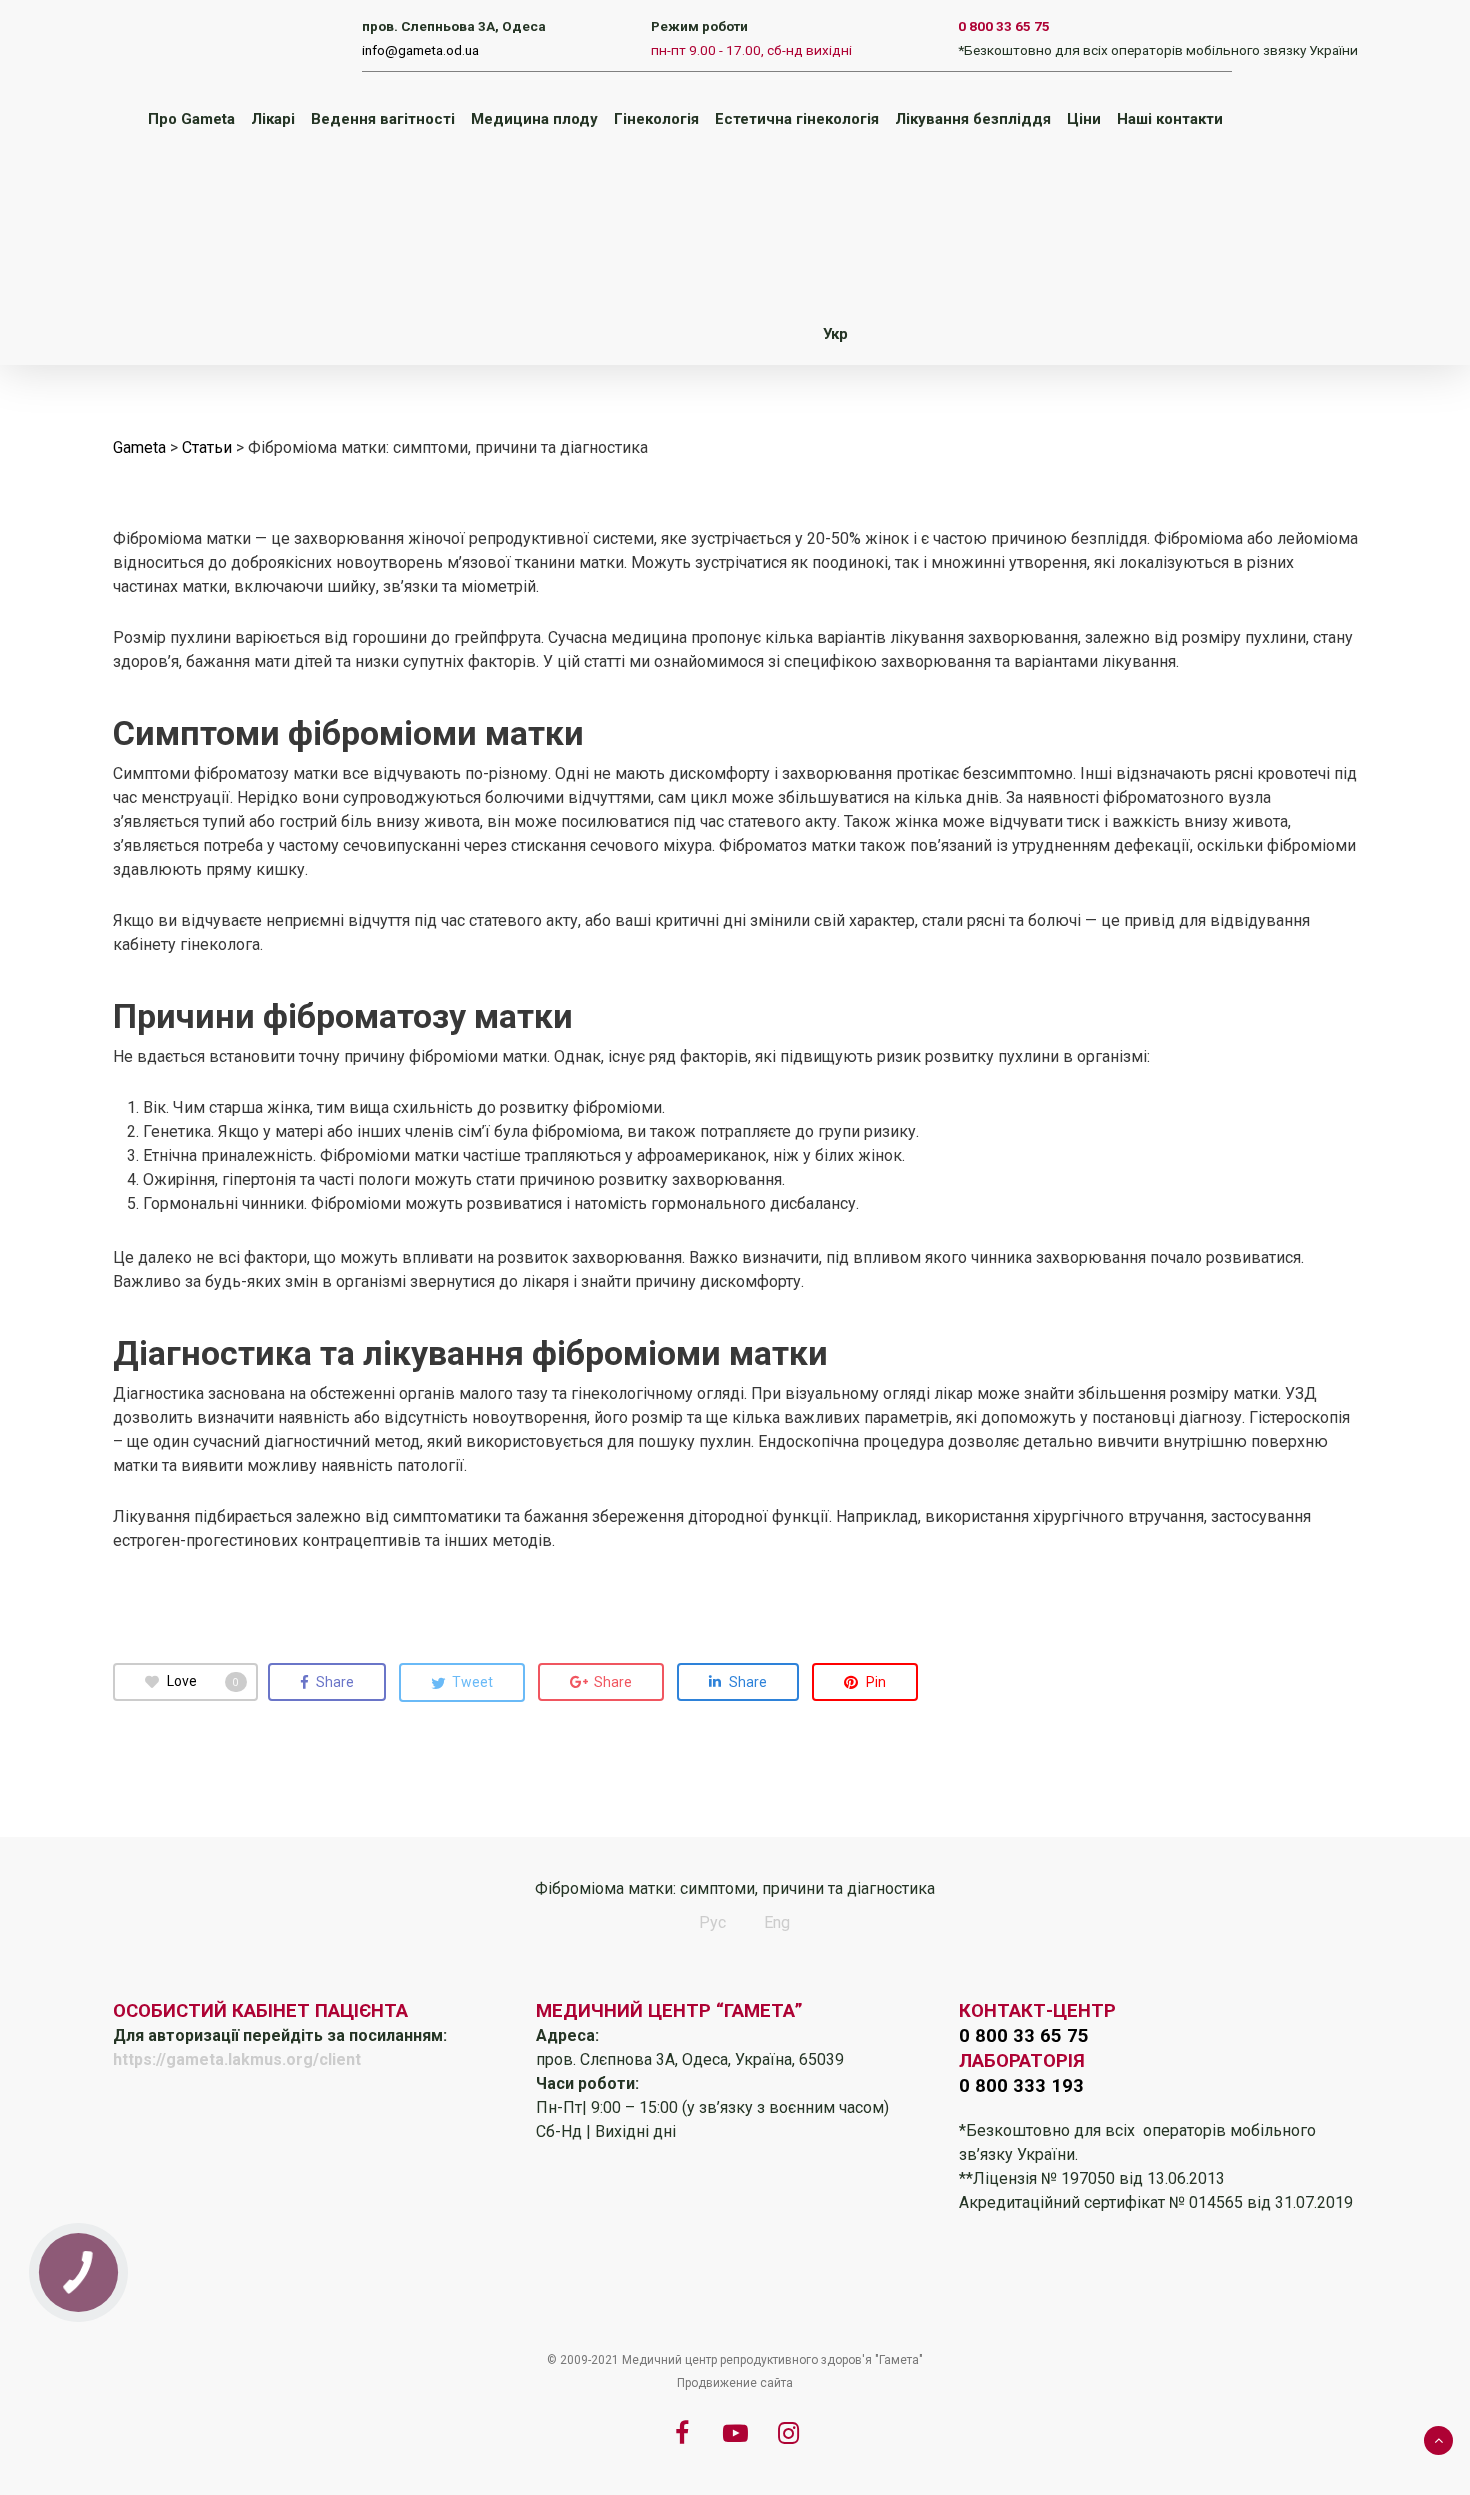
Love (203, 1681)
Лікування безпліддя (973, 119)
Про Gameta (191, 119)
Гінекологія (656, 119)
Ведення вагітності (383, 119)
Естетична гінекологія (797, 119)
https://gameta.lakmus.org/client (237, 2059)
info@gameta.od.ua (420, 50)
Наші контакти (1170, 119)
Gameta (139, 447)
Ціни (1084, 119)
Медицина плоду (534, 119)
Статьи (207, 447)
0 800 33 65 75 (1004, 26)
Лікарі (273, 119)
